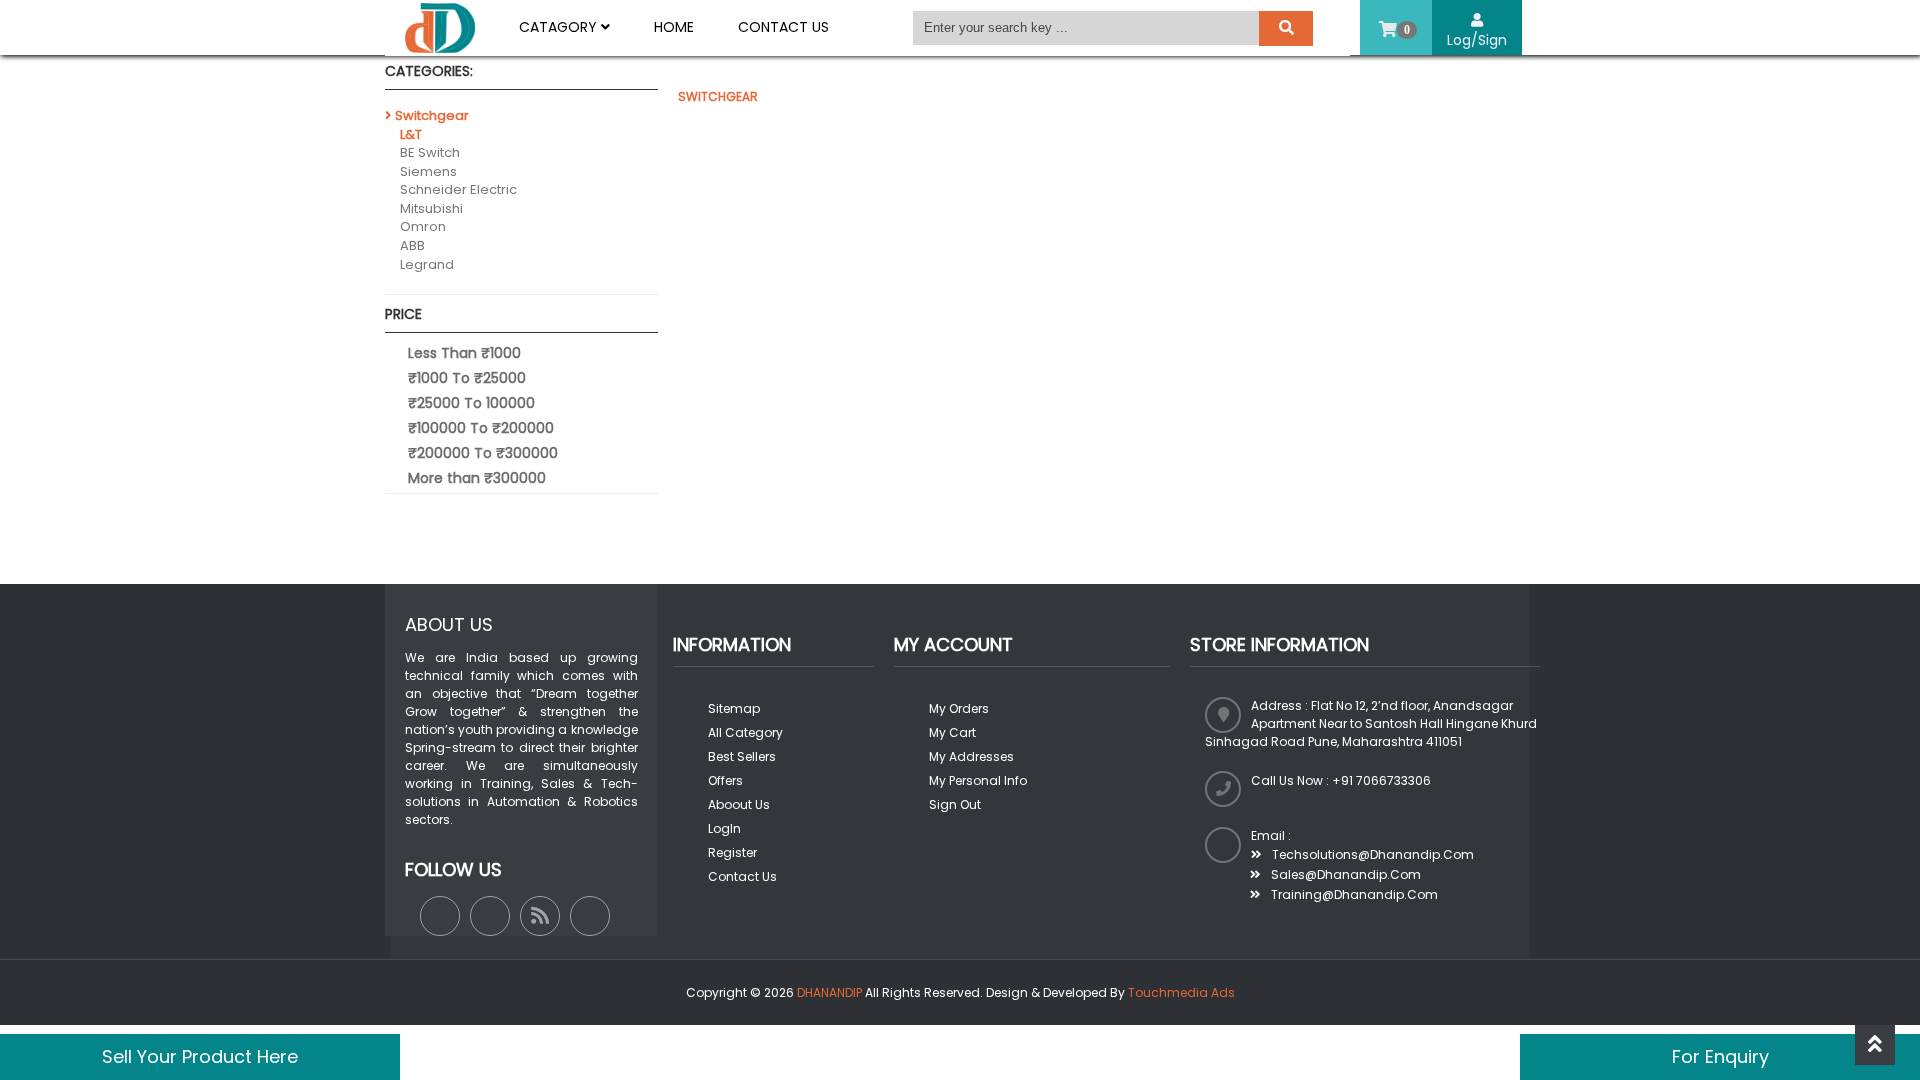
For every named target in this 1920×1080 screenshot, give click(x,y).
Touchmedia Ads (1181, 992)
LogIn (724, 828)
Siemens (428, 171)
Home (674, 27)
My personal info (978, 780)
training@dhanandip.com (1353, 894)
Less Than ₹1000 (464, 353)
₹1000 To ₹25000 (467, 378)
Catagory (560, 27)
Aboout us (739, 804)
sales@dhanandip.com (1344, 874)
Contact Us (783, 27)
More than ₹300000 (477, 478)
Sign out (955, 804)
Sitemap (734, 708)
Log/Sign (1477, 40)
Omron (423, 226)
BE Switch (430, 152)
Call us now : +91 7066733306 (1341, 780)
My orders (959, 708)
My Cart (952, 732)
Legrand (427, 264)
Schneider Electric (458, 189)
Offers (725, 780)
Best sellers (742, 756)
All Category (745, 732)
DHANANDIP (829, 992)
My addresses (971, 756)
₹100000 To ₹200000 (481, 428)
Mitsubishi (431, 208)
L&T (411, 134)
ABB (412, 245)
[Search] (1286, 28)
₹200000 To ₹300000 (483, 453)
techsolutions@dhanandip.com (1371, 854)
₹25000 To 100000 (471, 403)
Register (732, 852)
